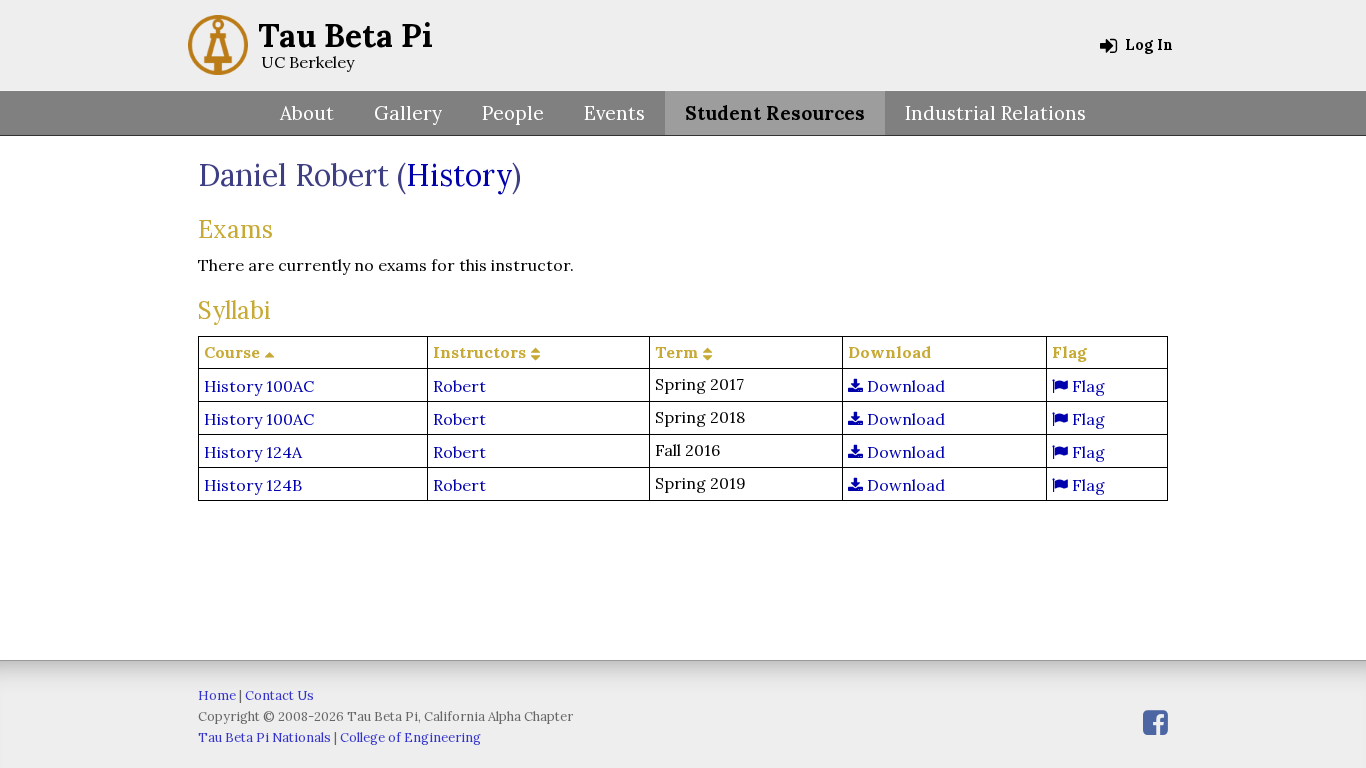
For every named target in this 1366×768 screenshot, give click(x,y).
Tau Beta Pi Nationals (264, 737)
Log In (1147, 45)
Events (614, 113)
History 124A (253, 452)
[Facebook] (1155, 722)
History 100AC (259, 386)
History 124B (253, 485)
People (513, 113)
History (459, 175)
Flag (1086, 386)
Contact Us (279, 695)
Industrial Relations (995, 113)
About (307, 113)
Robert (459, 386)
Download (904, 386)
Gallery (408, 113)
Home (217, 695)
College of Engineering (410, 737)
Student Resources (775, 113)
